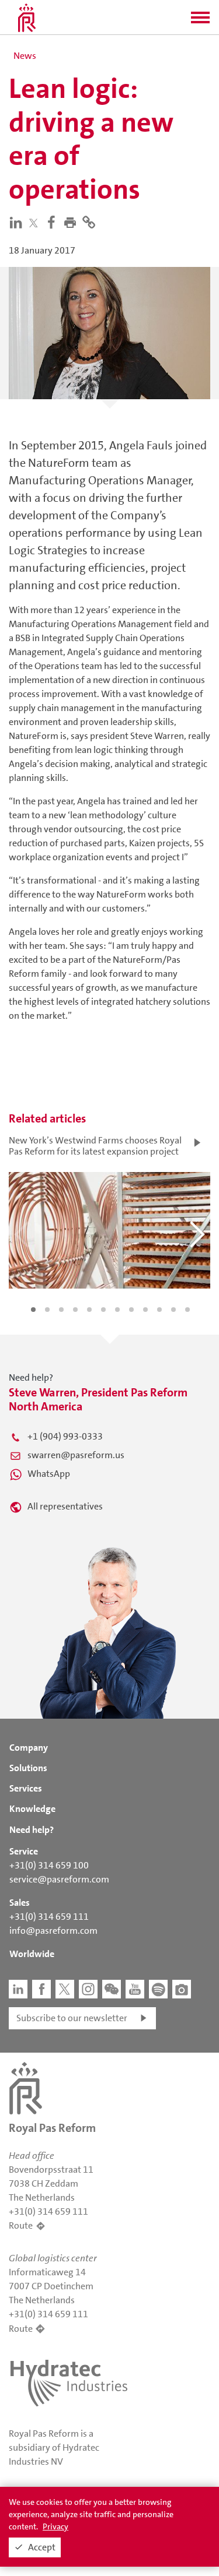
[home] (27, 17)
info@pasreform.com (53, 1931)
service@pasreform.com (59, 1879)
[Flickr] (182, 1989)
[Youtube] (135, 1989)
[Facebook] (54, 222)
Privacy (55, 2526)
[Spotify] (158, 1989)
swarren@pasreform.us (76, 1455)
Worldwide (32, 1954)
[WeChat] (112, 1989)
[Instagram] (88, 1989)
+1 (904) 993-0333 (65, 1436)
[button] (200, 21)
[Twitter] (36, 223)
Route (21, 2225)
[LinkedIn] (18, 222)
